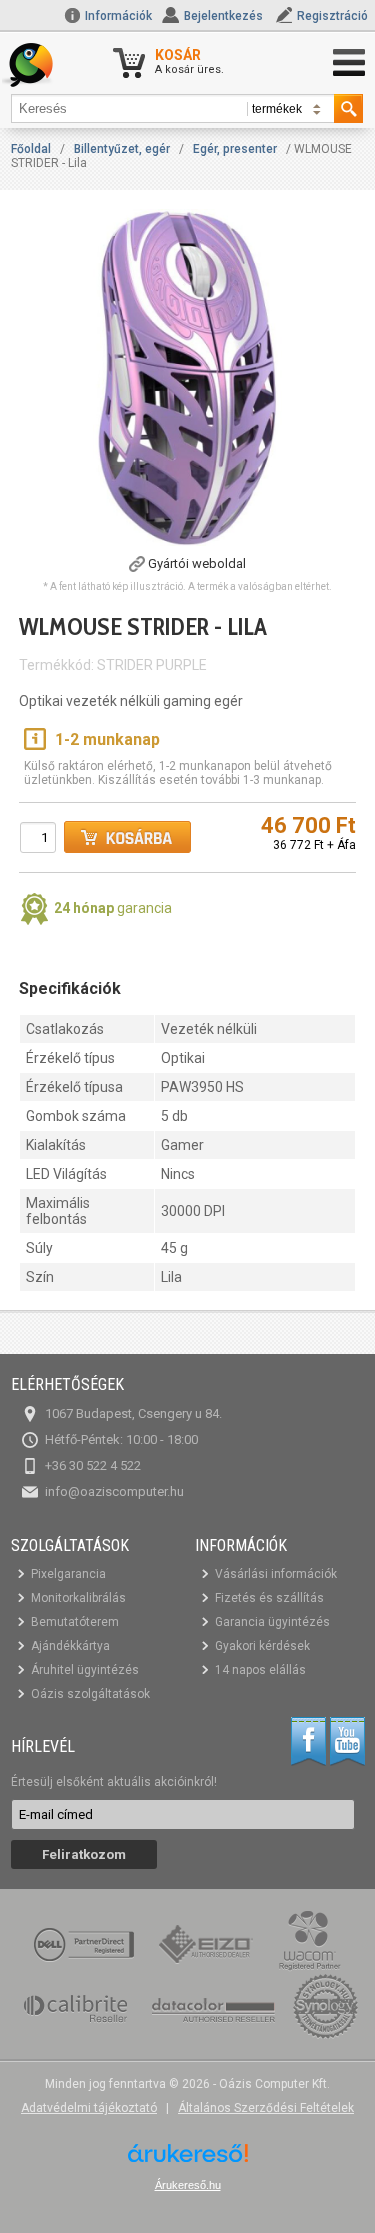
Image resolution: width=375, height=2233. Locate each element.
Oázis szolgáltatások (90, 1694)
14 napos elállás (260, 1670)
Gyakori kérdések (262, 1646)
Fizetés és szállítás (269, 1598)
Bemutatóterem (75, 1622)
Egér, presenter (235, 149)
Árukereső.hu (188, 2185)
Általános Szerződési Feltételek (266, 2108)
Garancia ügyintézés (272, 1622)
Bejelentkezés (223, 16)
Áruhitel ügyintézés (85, 1670)
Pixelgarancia (68, 1574)
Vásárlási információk (276, 1574)
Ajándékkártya (70, 1646)
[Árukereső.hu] (188, 2160)
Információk (117, 16)
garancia (113, 908)
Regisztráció (332, 16)
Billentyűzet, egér (122, 149)
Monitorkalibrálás (78, 1598)
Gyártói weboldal (197, 563)
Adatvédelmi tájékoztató (89, 2108)
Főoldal (31, 149)
